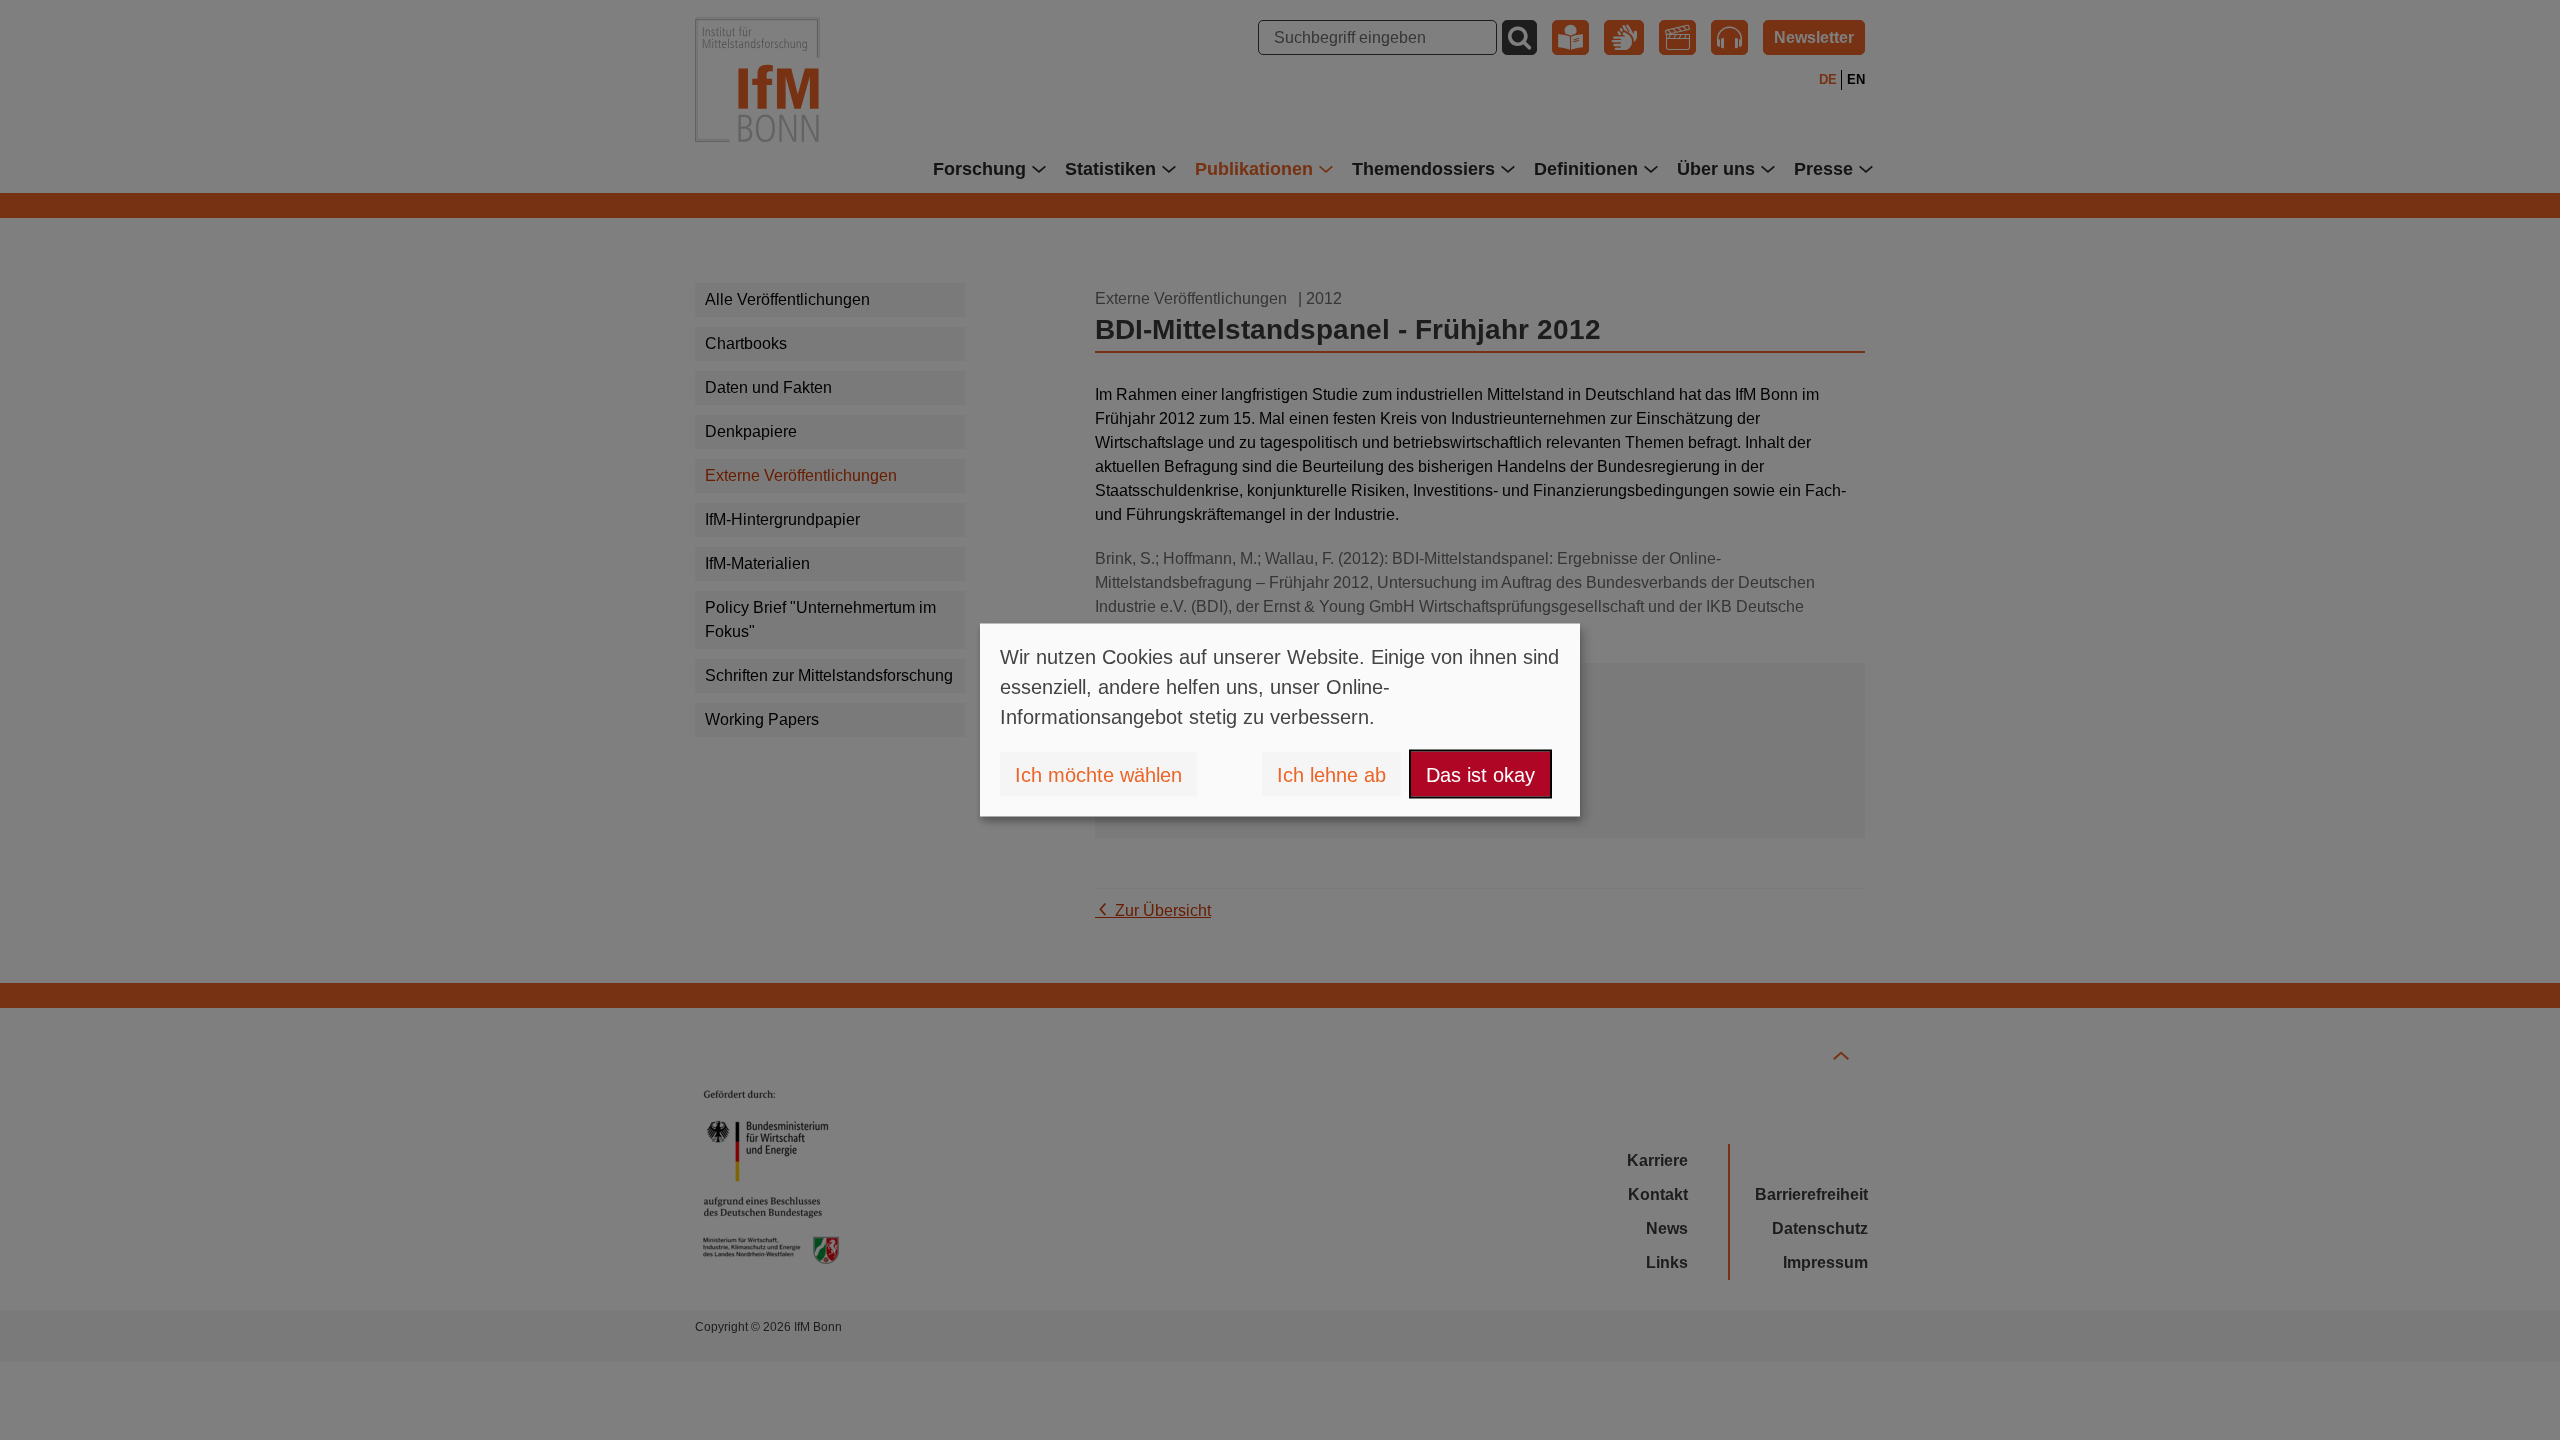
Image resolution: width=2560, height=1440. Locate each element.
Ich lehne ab (1331, 774)
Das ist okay (1480, 774)
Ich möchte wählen (1098, 774)
